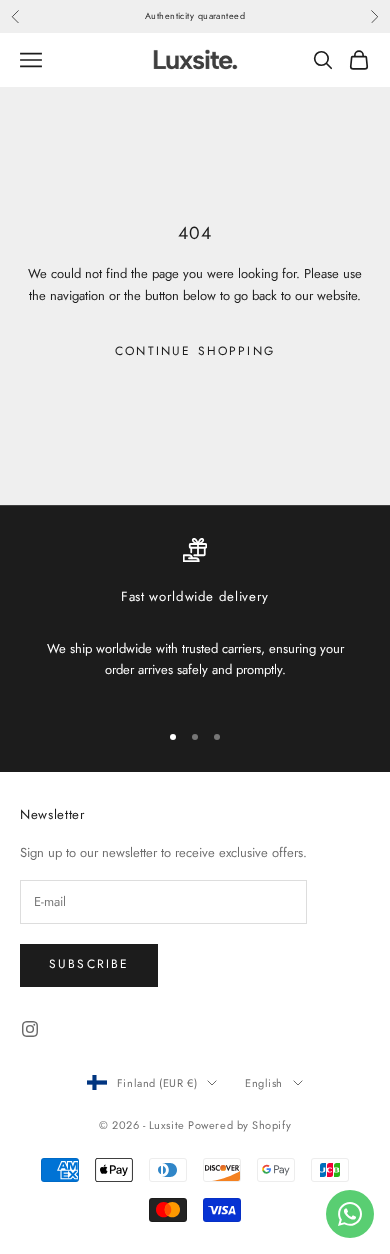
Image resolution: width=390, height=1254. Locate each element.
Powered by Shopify (239, 1125)
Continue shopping (195, 351)
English (264, 1083)
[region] (195, 620)
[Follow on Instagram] (30, 1029)
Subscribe (89, 964)
